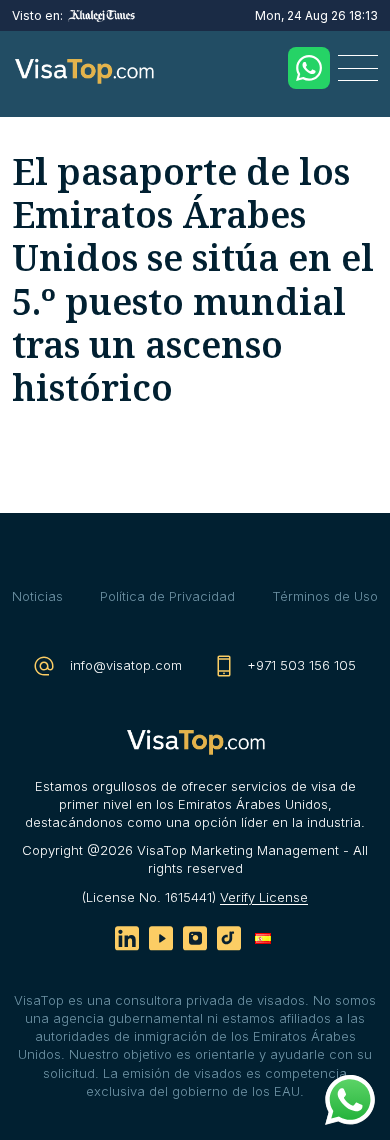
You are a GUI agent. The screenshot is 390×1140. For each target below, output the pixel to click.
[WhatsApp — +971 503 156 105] (309, 68)
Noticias (37, 596)
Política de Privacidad (167, 596)
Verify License (264, 897)
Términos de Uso (325, 596)
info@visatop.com (124, 665)
